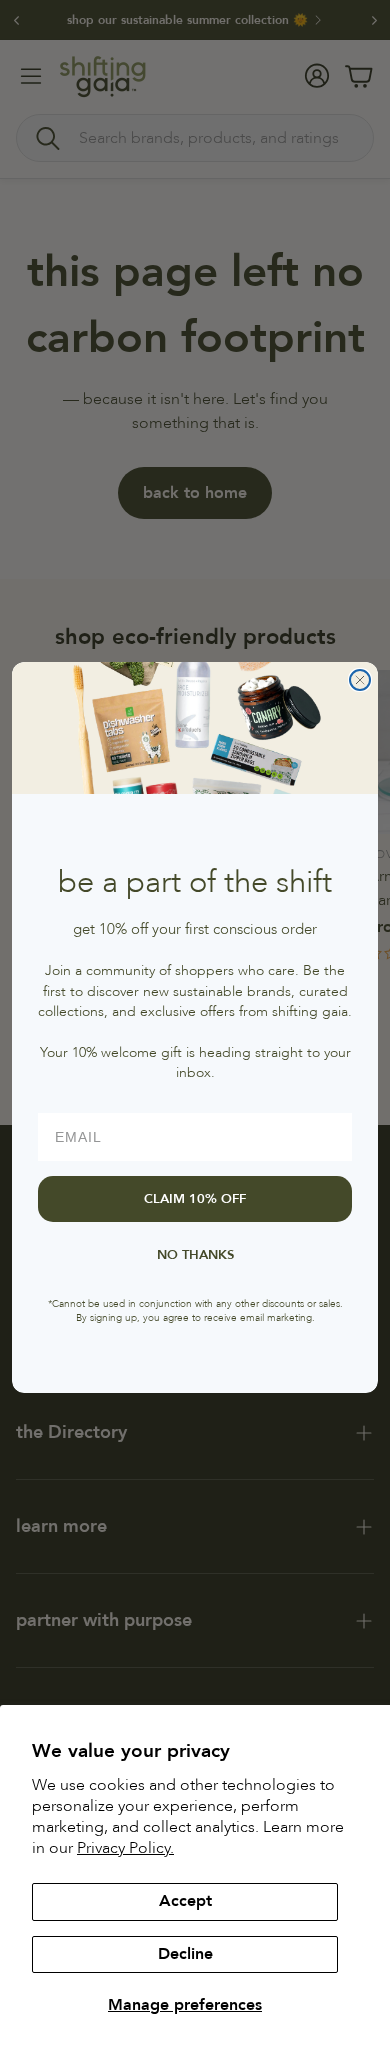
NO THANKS (195, 1255)
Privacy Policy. (125, 1848)
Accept (185, 1901)
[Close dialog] (360, 680)
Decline (185, 1954)
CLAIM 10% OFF (195, 1199)
